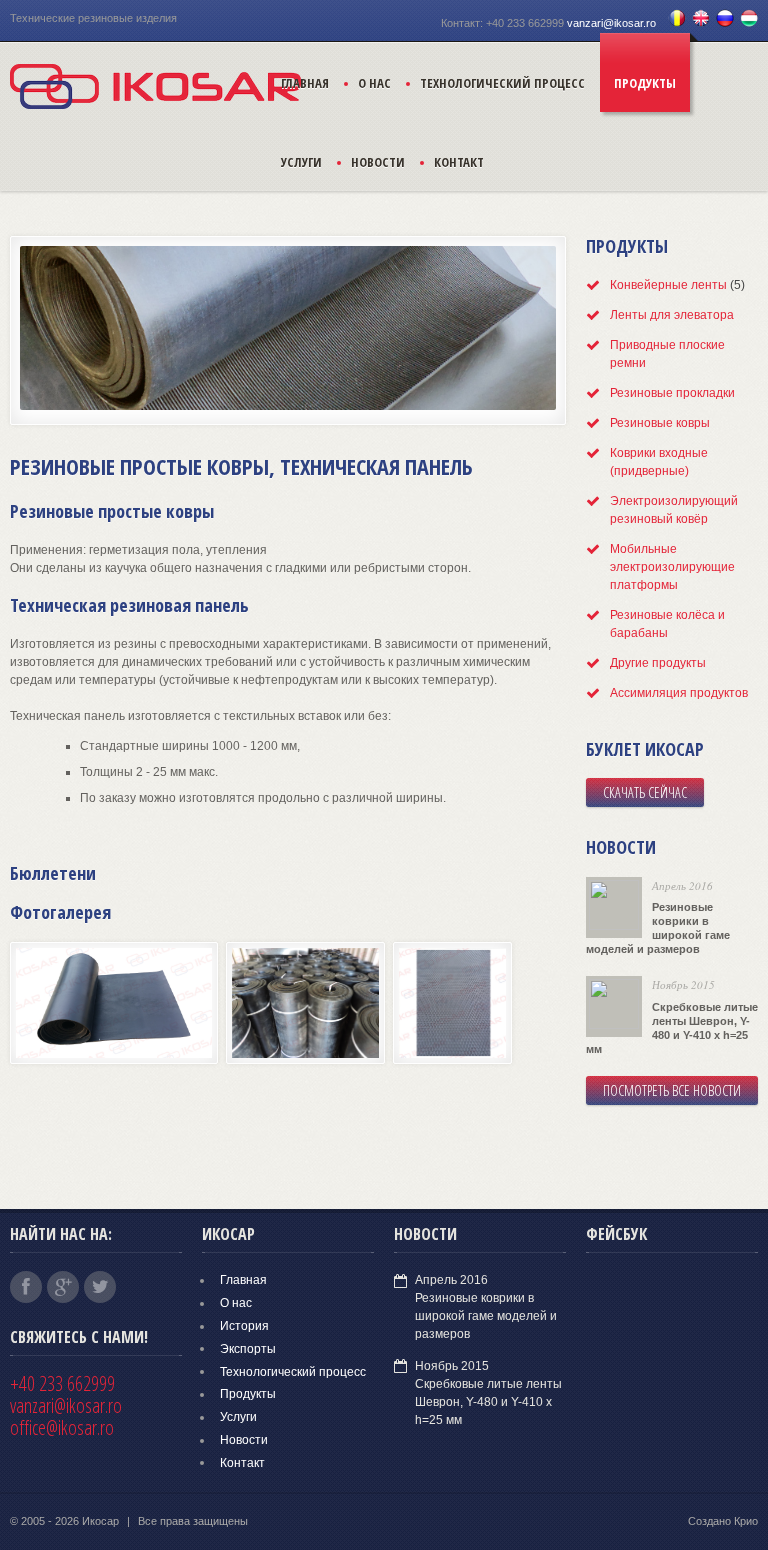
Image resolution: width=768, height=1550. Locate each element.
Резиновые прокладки (672, 393)
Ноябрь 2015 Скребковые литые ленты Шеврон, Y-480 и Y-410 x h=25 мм (488, 1392)
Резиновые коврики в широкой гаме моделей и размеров (658, 928)
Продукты (645, 83)
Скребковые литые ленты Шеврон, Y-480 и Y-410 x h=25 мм (672, 1028)
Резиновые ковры (660, 423)
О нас (374, 83)
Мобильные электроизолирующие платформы (672, 567)
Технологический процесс (502, 83)
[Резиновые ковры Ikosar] (118, 1065)
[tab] (672, 285)
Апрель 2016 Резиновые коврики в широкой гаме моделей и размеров (486, 1307)
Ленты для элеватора (672, 315)
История (244, 1326)
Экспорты (248, 1348)
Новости (378, 162)
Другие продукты (658, 663)
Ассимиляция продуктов (679, 693)
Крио (746, 1521)
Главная (305, 83)
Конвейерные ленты (668, 285)
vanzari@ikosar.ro (611, 23)
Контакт (459, 162)
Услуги (301, 162)
